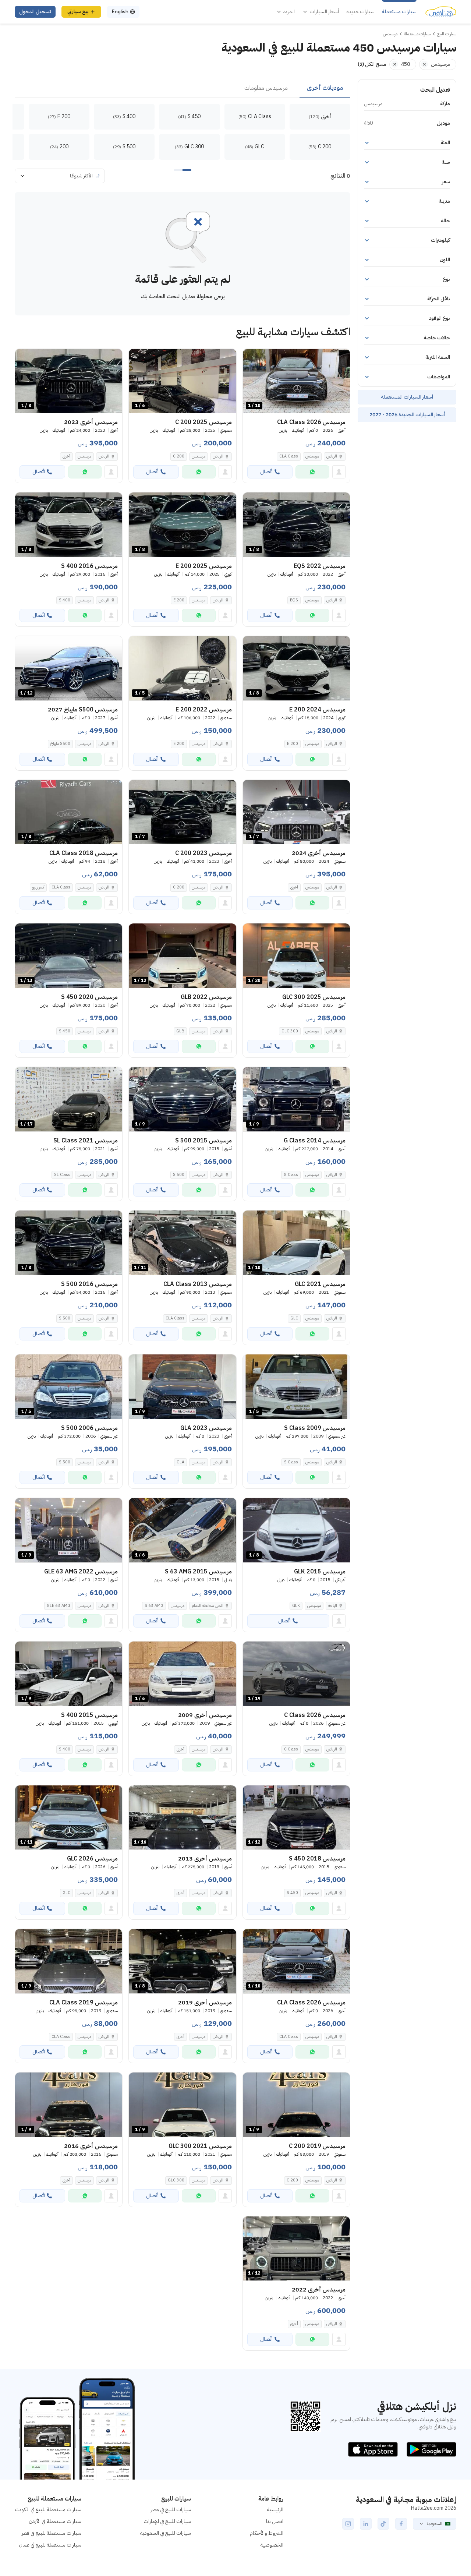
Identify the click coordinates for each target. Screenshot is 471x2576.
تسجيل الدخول (35, 12)
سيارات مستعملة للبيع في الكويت (48, 2510)
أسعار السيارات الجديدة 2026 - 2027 (407, 415)
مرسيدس (312, 456)
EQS (294, 600)
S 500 (179, 1175)
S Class (291, 1462)
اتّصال (266, 472)
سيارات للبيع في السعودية (166, 2533)
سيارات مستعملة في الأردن (55, 2521)
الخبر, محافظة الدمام (208, 1606)
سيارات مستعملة (399, 12)
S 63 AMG (154, 1606)
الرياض (218, 456)
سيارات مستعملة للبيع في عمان (50, 2545)
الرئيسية (275, 2510)
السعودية (435, 2524)
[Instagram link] (348, 2524)
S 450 (65, 1031)
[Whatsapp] (312, 472)
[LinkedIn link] (366, 2524)
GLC (294, 1318)
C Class (291, 1749)
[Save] (252, 358)
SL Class (62, 1175)
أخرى (66, 456)
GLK (296, 1606)
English (120, 12)
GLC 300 (290, 1031)
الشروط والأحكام (267, 2533)
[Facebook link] (401, 2524)
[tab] (325, 88)
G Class (291, 1175)
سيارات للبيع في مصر (171, 2510)
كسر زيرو (38, 887)
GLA (180, 1462)
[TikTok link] (383, 2524)
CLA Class (289, 456)
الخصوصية (272, 2545)
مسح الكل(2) (372, 64)
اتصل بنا (275, 2521)
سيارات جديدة (360, 12)
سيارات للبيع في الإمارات (167, 2521)
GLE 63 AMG (59, 1606)
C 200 (179, 456)
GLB (180, 1031)
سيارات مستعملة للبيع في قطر (52, 2533)
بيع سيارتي (78, 12)
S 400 (65, 600)
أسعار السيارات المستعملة (407, 397)
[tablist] (183, 88)
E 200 (179, 600)
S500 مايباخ (60, 744)
